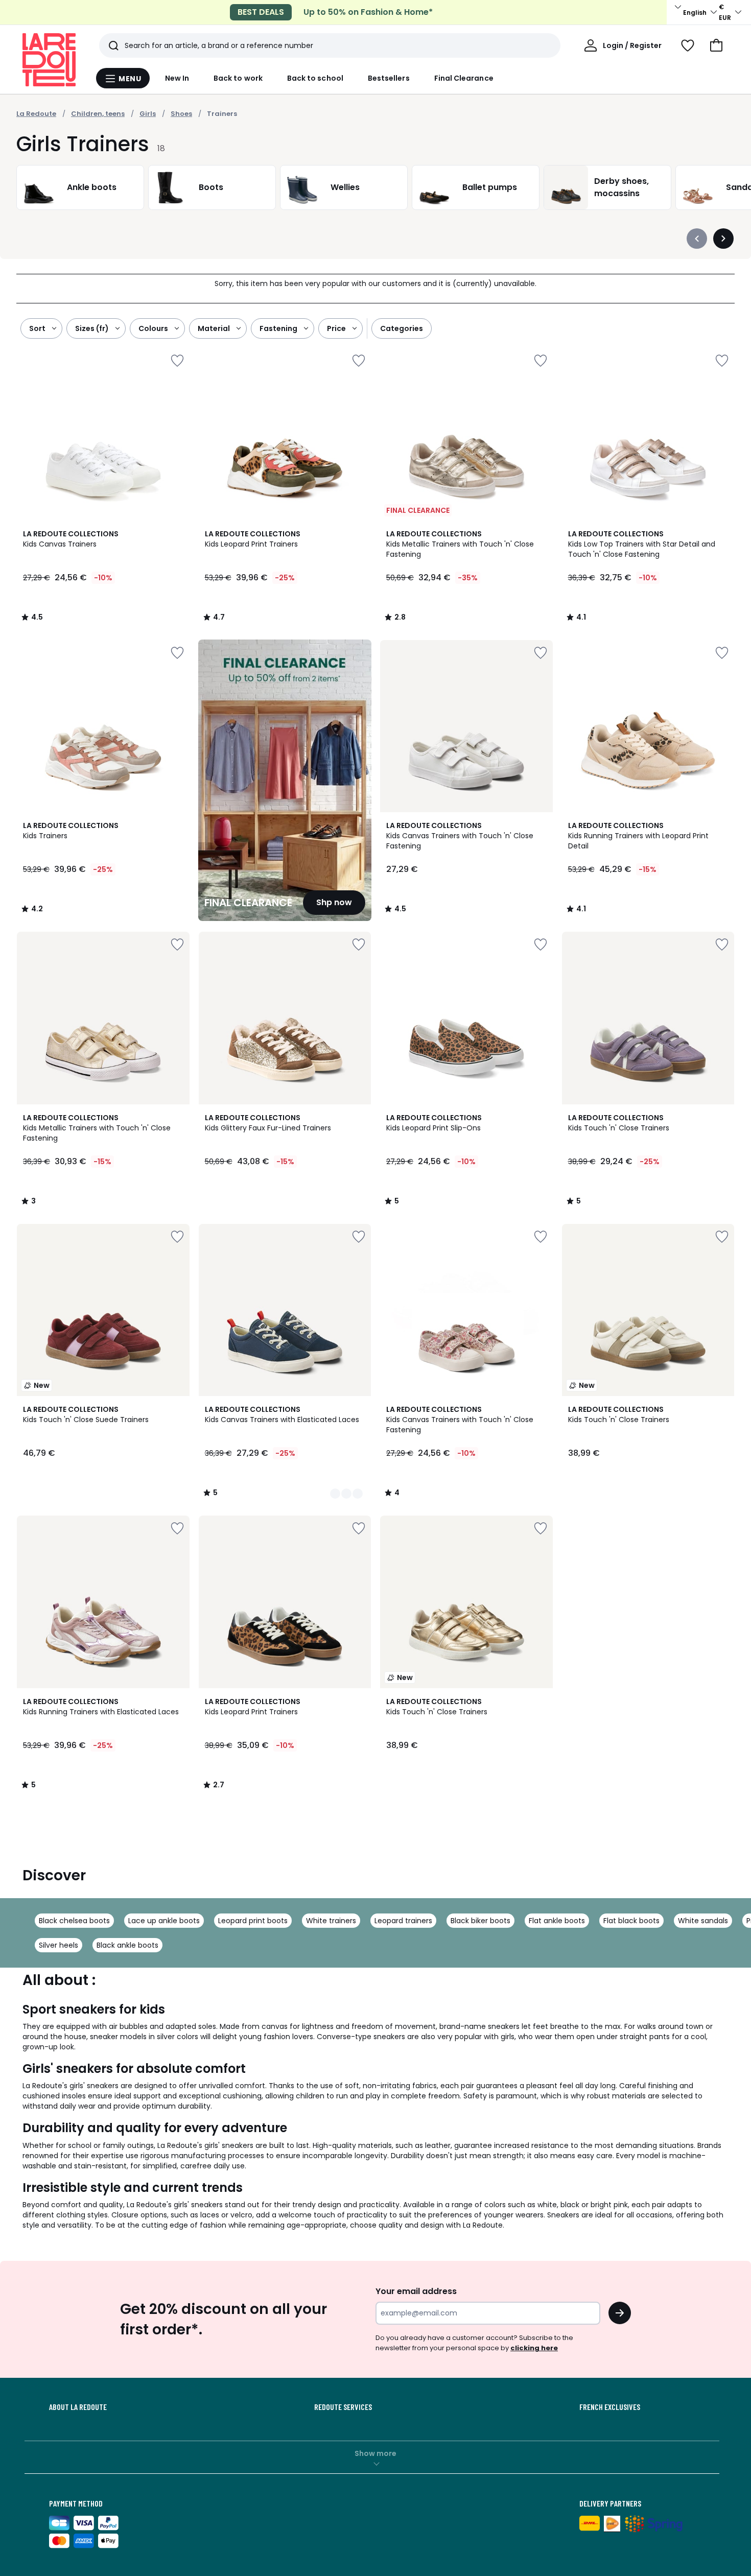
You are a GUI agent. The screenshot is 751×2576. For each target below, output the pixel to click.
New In (177, 78)
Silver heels (58, 1945)
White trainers (331, 1921)
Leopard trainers (403, 1921)
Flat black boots (631, 1921)
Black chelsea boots (74, 1921)
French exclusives (610, 2407)
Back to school (315, 78)
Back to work (238, 78)
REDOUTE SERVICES (343, 2407)
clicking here (534, 2348)
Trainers (222, 114)
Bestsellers (389, 78)
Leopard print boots (253, 1921)
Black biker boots (480, 1921)
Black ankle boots (127, 1945)
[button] (716, 45)
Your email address (416, 2291)
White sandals (703, 1921)
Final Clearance (464, 78)
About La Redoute (78, 2407)
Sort (37, 328)
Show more (375, 2453)
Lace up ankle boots (164, 1921)
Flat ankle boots (557, 1921)
